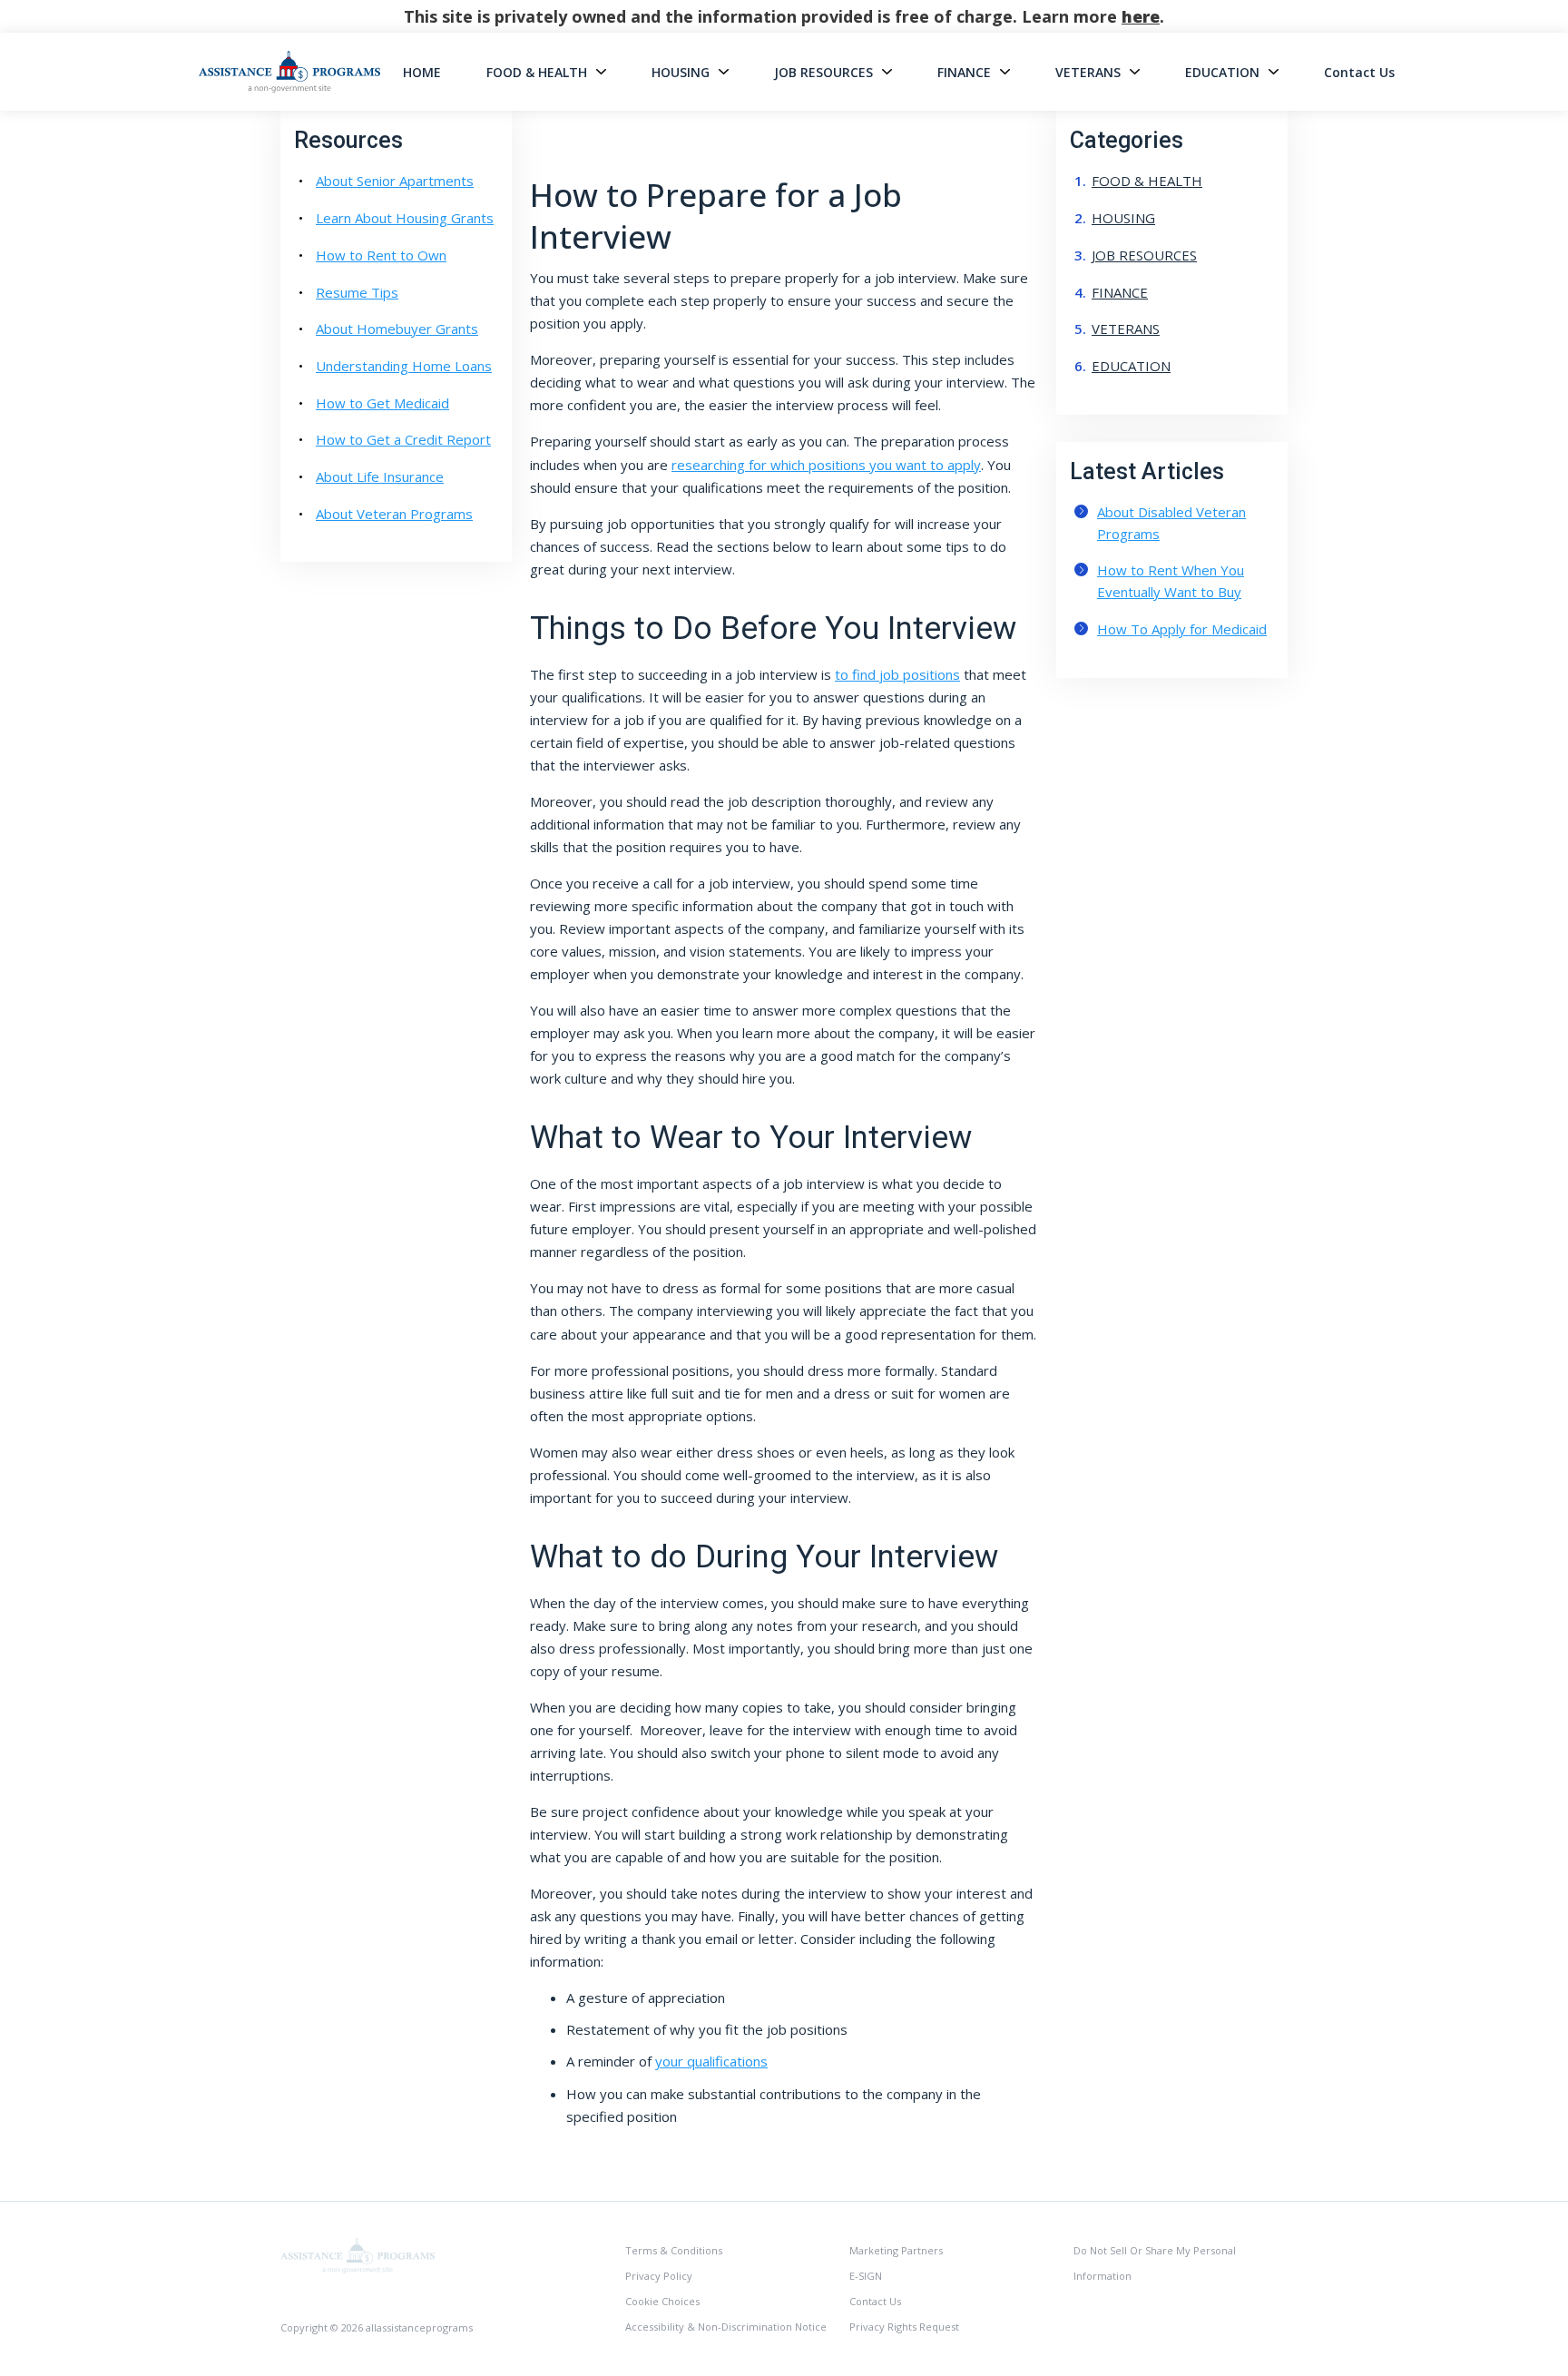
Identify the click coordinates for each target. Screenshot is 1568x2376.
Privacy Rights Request (904, 2327)
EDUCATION (1222, 72)
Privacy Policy (659, 2276)
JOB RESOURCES (823, 72)
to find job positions (897, 674)
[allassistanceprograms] (358, 2254)
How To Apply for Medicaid (1182, 629)
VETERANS (1088, 72)
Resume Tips (357, 292)
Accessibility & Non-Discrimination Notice (726, 2327)
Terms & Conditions (674, 2250)
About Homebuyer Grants (397, 329)
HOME (422, 72)
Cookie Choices (662, 2301)
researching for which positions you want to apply (826, 465)
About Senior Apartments (395, 181)
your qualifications (711, 2061)
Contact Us (1359, 72)
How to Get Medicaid (382, 403)
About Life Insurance (380, 476)
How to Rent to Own (381, 255)
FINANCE (964, 72)
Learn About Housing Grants (405, 218)
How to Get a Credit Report (403, 439)
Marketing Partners (896, 2250)
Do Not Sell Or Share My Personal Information (1155, 2263)
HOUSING (681, 72)
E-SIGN (866, 2276)
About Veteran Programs (394, 514)
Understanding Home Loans (404, 366)
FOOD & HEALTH (537, 72)
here (1141, 16)
